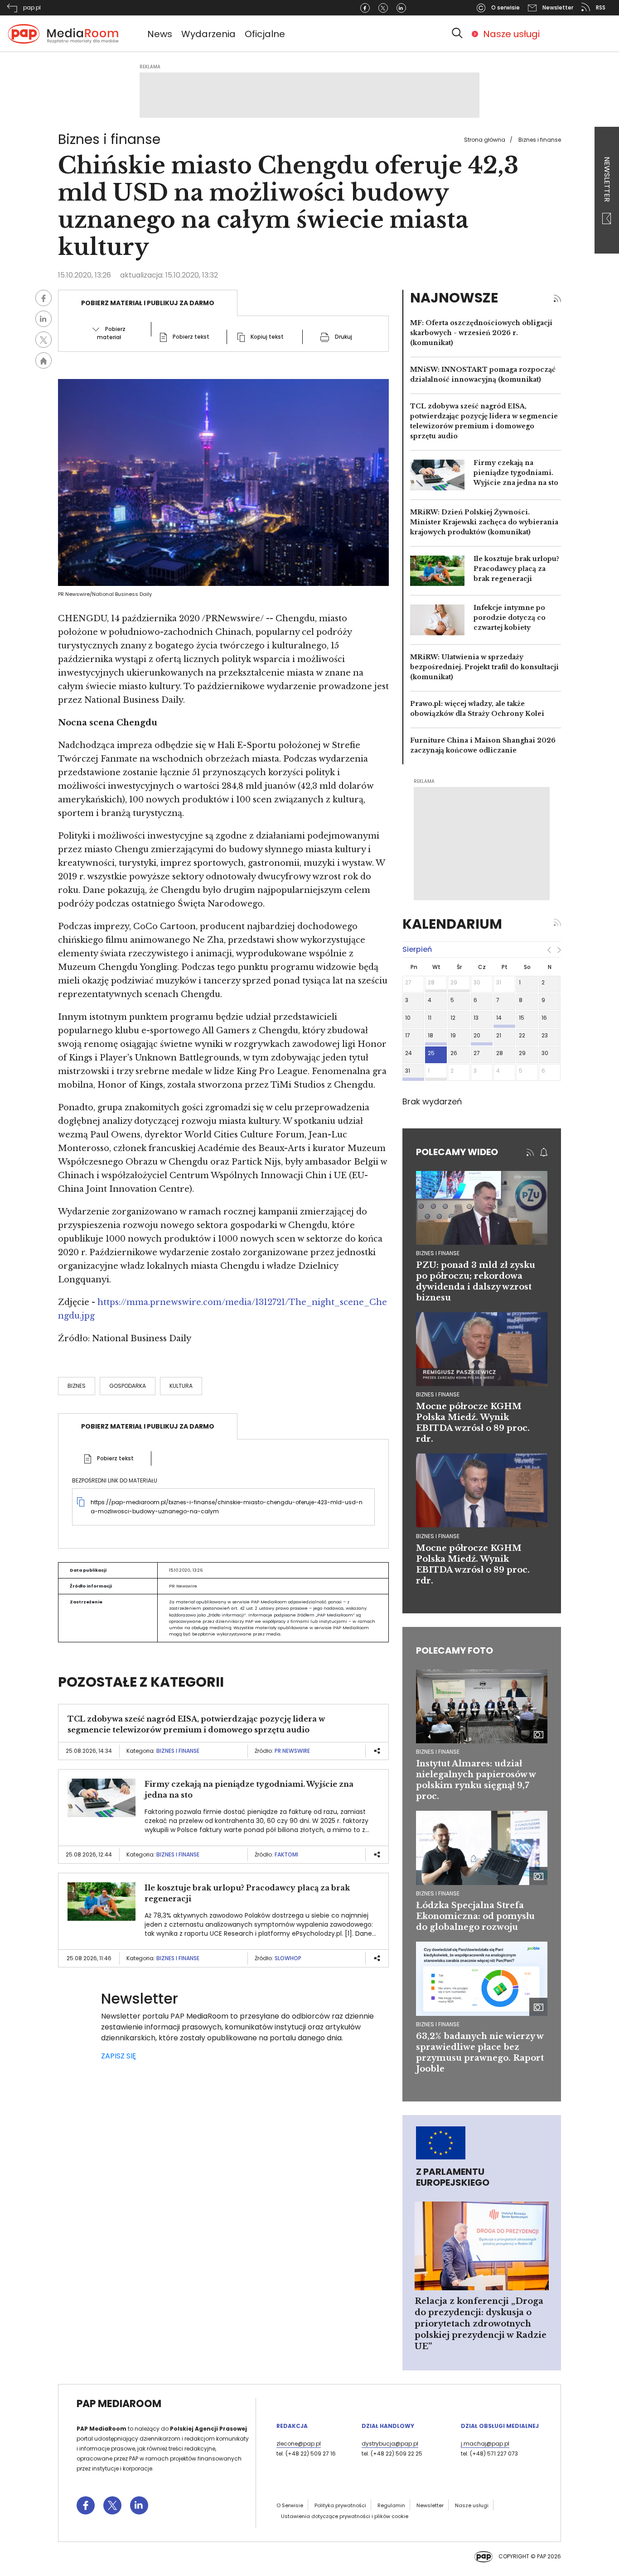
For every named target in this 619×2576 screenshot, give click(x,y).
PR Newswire (292, 1751)
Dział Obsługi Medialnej (500, 2426)
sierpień (417, 949)
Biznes (77, 1386)
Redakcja (292, 2426)
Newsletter (607, 180)
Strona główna (485, 140)
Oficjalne (265, 34)
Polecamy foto (455, 1650)
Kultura (181, 1386)
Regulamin (391, 2505)
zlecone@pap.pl (299, 2444)
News (160, 34)
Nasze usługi (511, 34)
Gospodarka (128, 1386)
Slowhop (288, 1958)
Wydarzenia (208, 34)
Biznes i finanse (540, 140)
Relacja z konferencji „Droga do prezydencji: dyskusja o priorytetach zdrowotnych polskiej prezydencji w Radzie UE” (481, 2324)
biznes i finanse (438, 1253)
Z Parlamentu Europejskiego (453, 2177)
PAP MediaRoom (119, 2404)
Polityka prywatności (340, 2505)
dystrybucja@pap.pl (390, 2444)
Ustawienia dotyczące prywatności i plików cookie (345, 2516)
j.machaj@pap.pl (485, 2444)
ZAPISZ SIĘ (118, 2056)
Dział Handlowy (388, 2426)
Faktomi (286, 1854)
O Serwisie (290, 2505)
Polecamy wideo (457, 1152)
